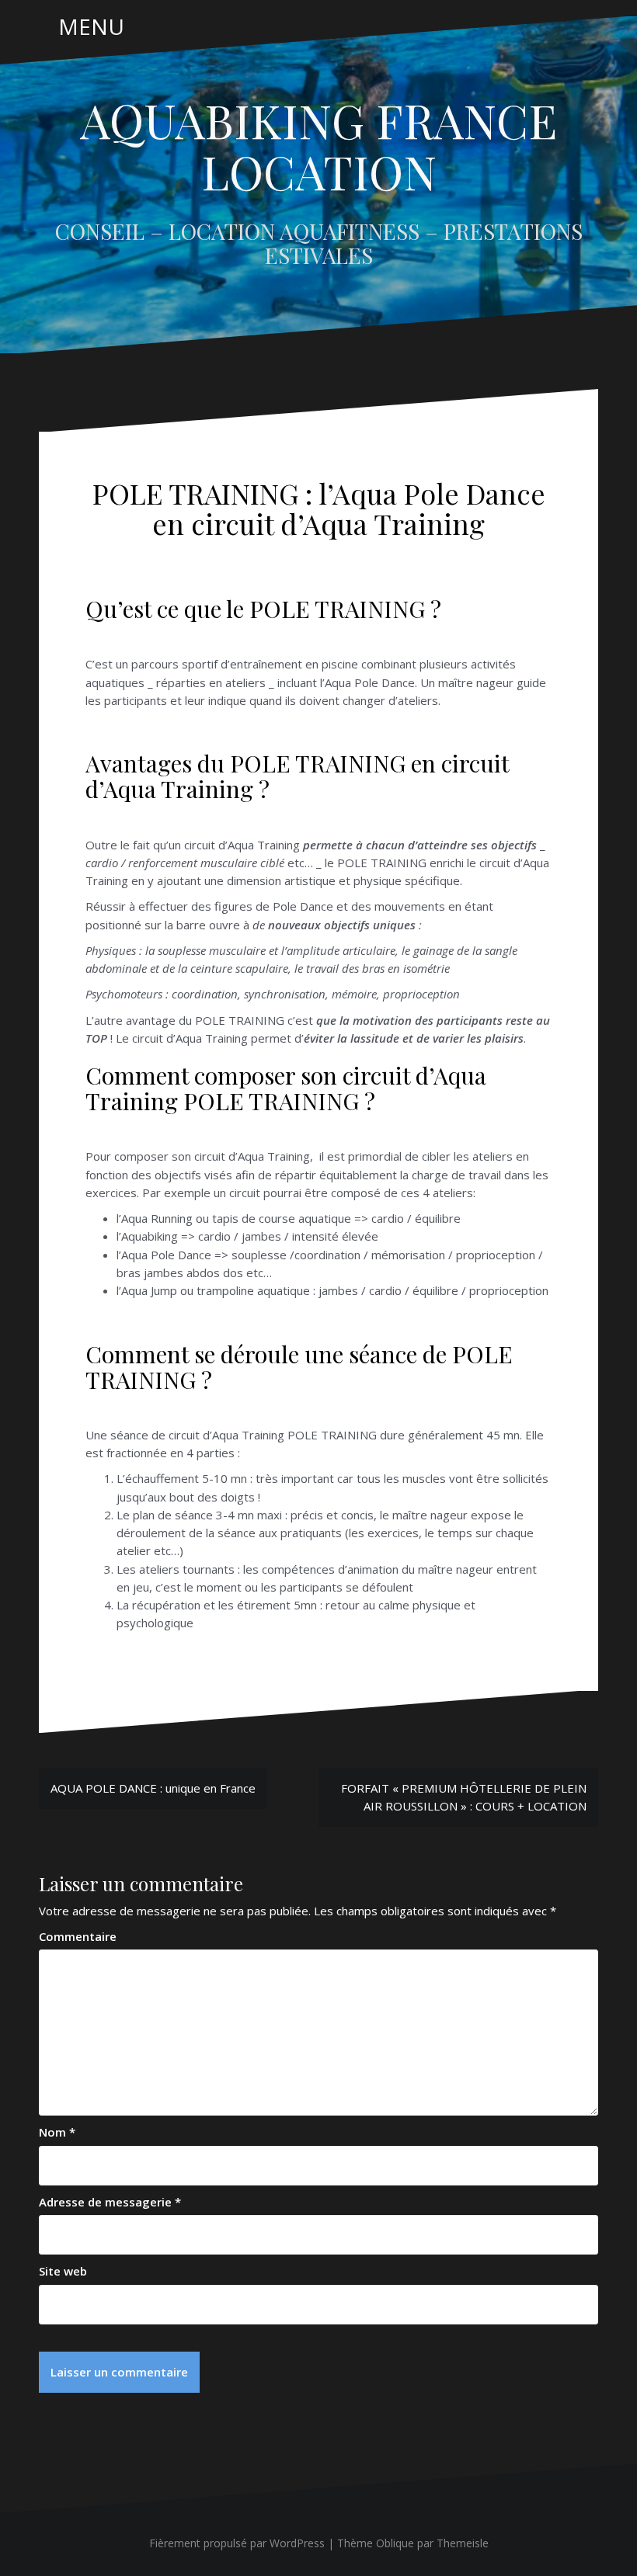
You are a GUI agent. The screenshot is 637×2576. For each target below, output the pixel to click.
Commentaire (78, 1936)
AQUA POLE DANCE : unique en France (153, 1788)
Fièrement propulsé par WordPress (237, 2543)
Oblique (395, 2543)
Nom (57, 2132)
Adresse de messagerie (110, 2202)
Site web (63, 2271)
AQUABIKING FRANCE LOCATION (318, 145)
